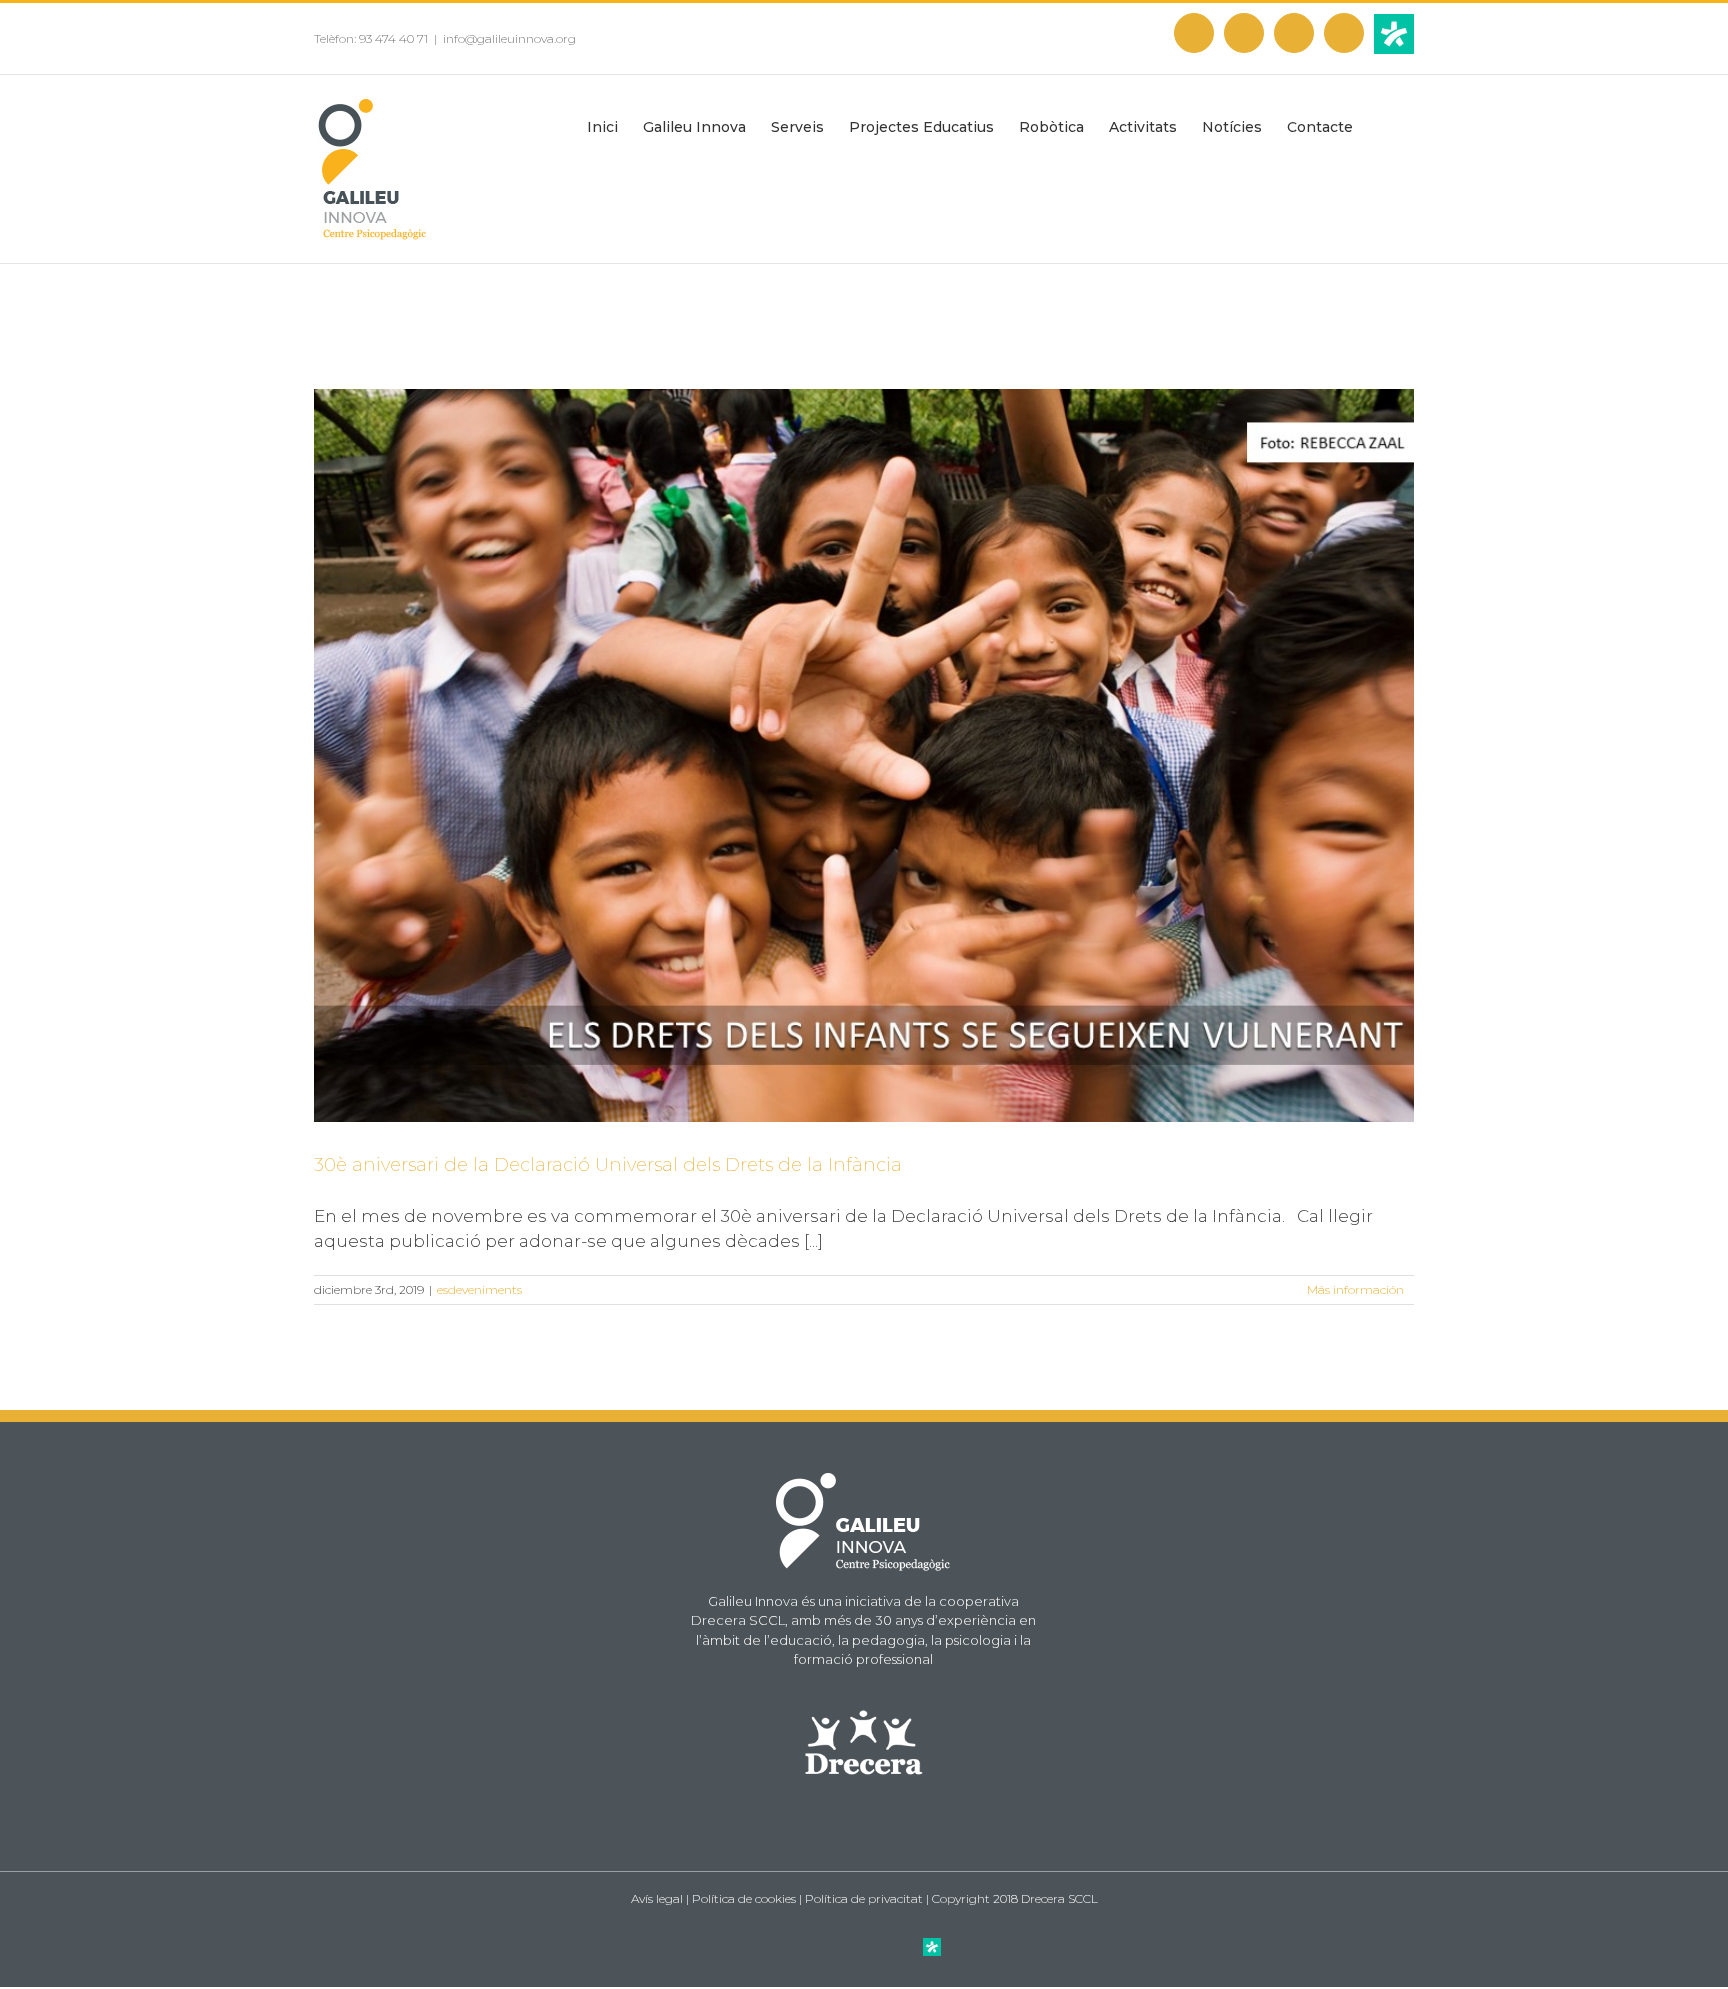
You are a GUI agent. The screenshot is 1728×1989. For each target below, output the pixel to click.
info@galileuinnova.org (509, 38)
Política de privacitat (864, 1898)
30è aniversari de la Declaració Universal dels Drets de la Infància (608, 1165)
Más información (1355, 1289)
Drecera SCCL (1059, 1898)
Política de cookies (744, 1898)
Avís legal (657, 1898)
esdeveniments (479, 1289)
